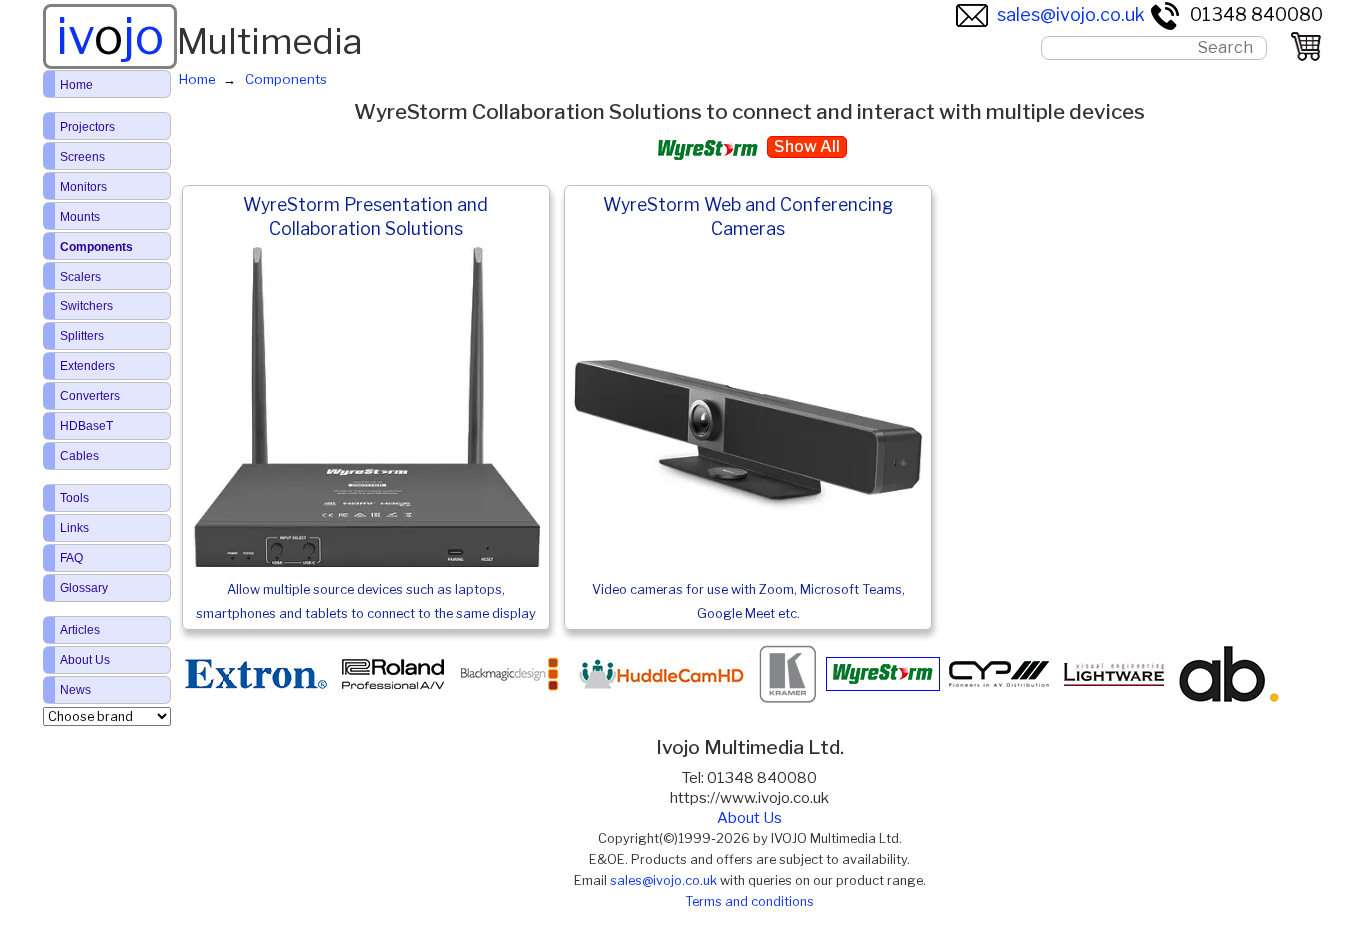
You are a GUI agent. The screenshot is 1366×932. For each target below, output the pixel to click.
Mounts (80, 217)
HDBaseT (86, 426)
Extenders (87, 366)
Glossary (84, 588)
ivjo (110, 36)
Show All (807, 146)
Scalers (80, 277)
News (75, 690)
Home (76, 85)
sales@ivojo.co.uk (1071, 14)
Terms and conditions (749, 901)
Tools (74, 498)
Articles (80, 630)
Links (74, 528)
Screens (82, 157)
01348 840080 (1256, 14)
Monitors (83, 187)
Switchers (86, 306)
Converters (90, 396)
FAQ (71, 558)
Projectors (87, 127)
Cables (79, 456)
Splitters (82, 336)
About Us (749, 818)
